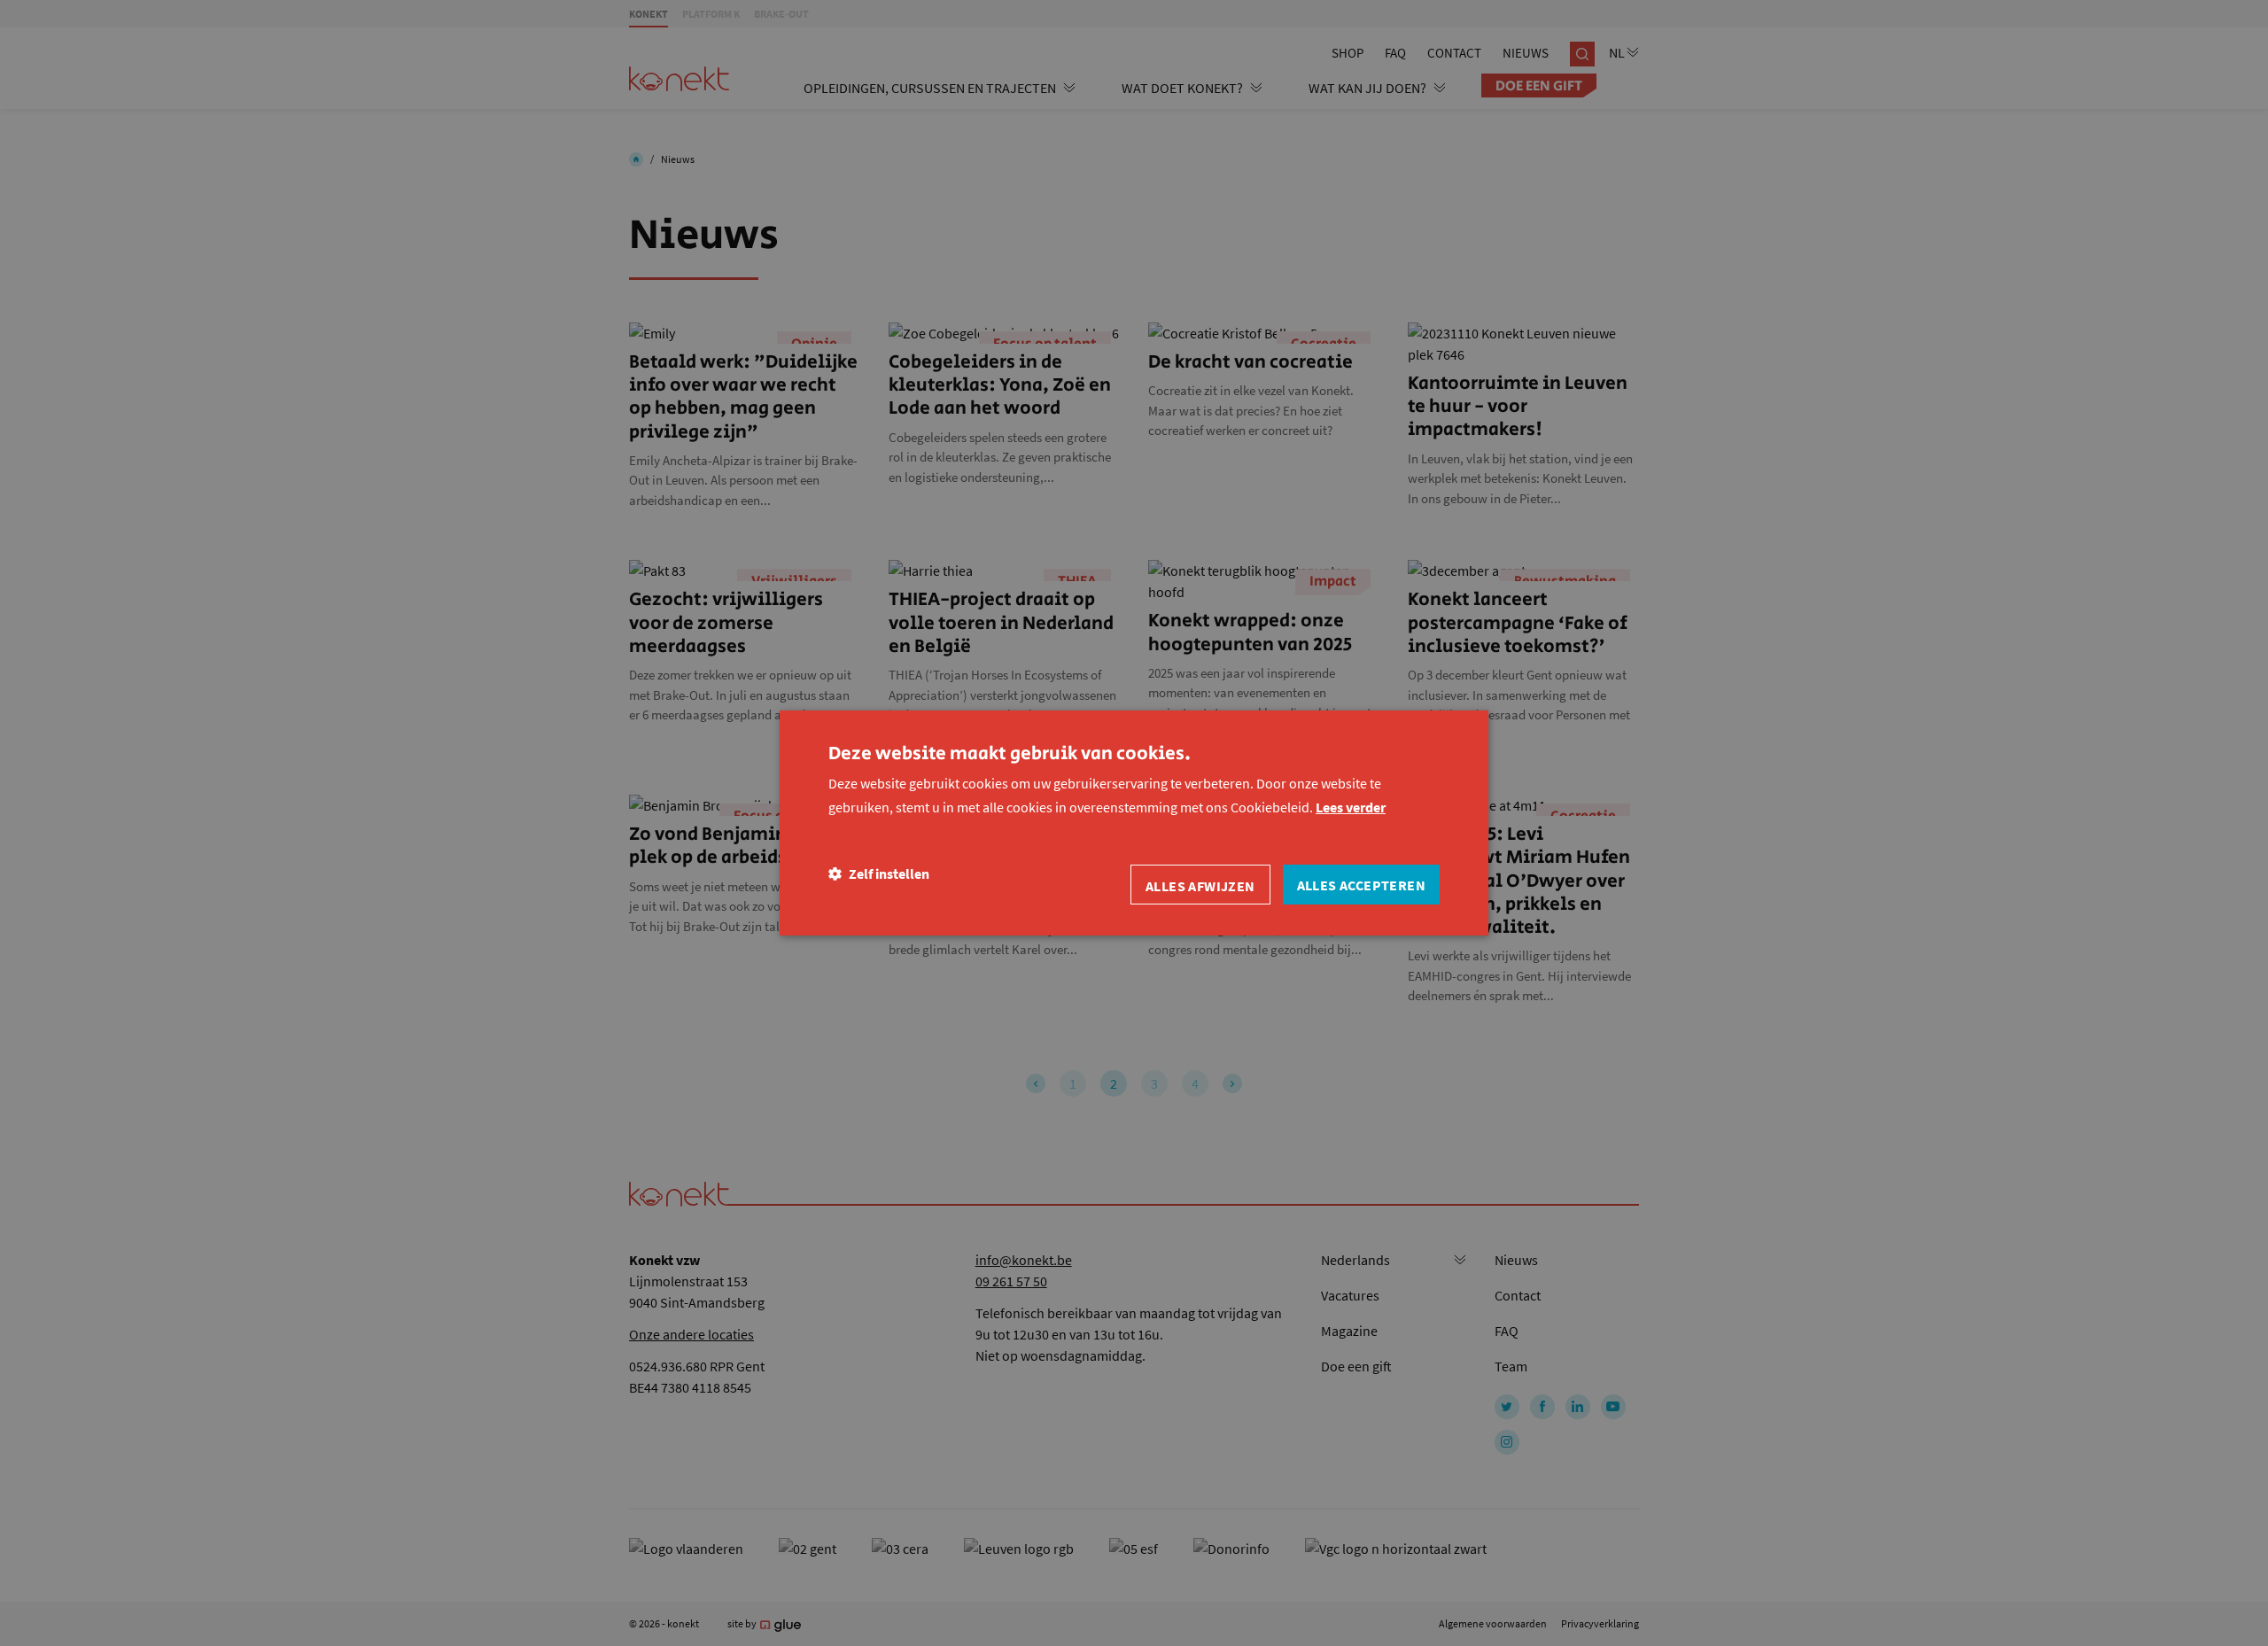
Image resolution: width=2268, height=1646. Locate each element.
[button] (879, 874)
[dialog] (1134, 823)
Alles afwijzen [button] (1200, 886)
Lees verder (1351, 807)
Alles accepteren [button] (1361, 885)
